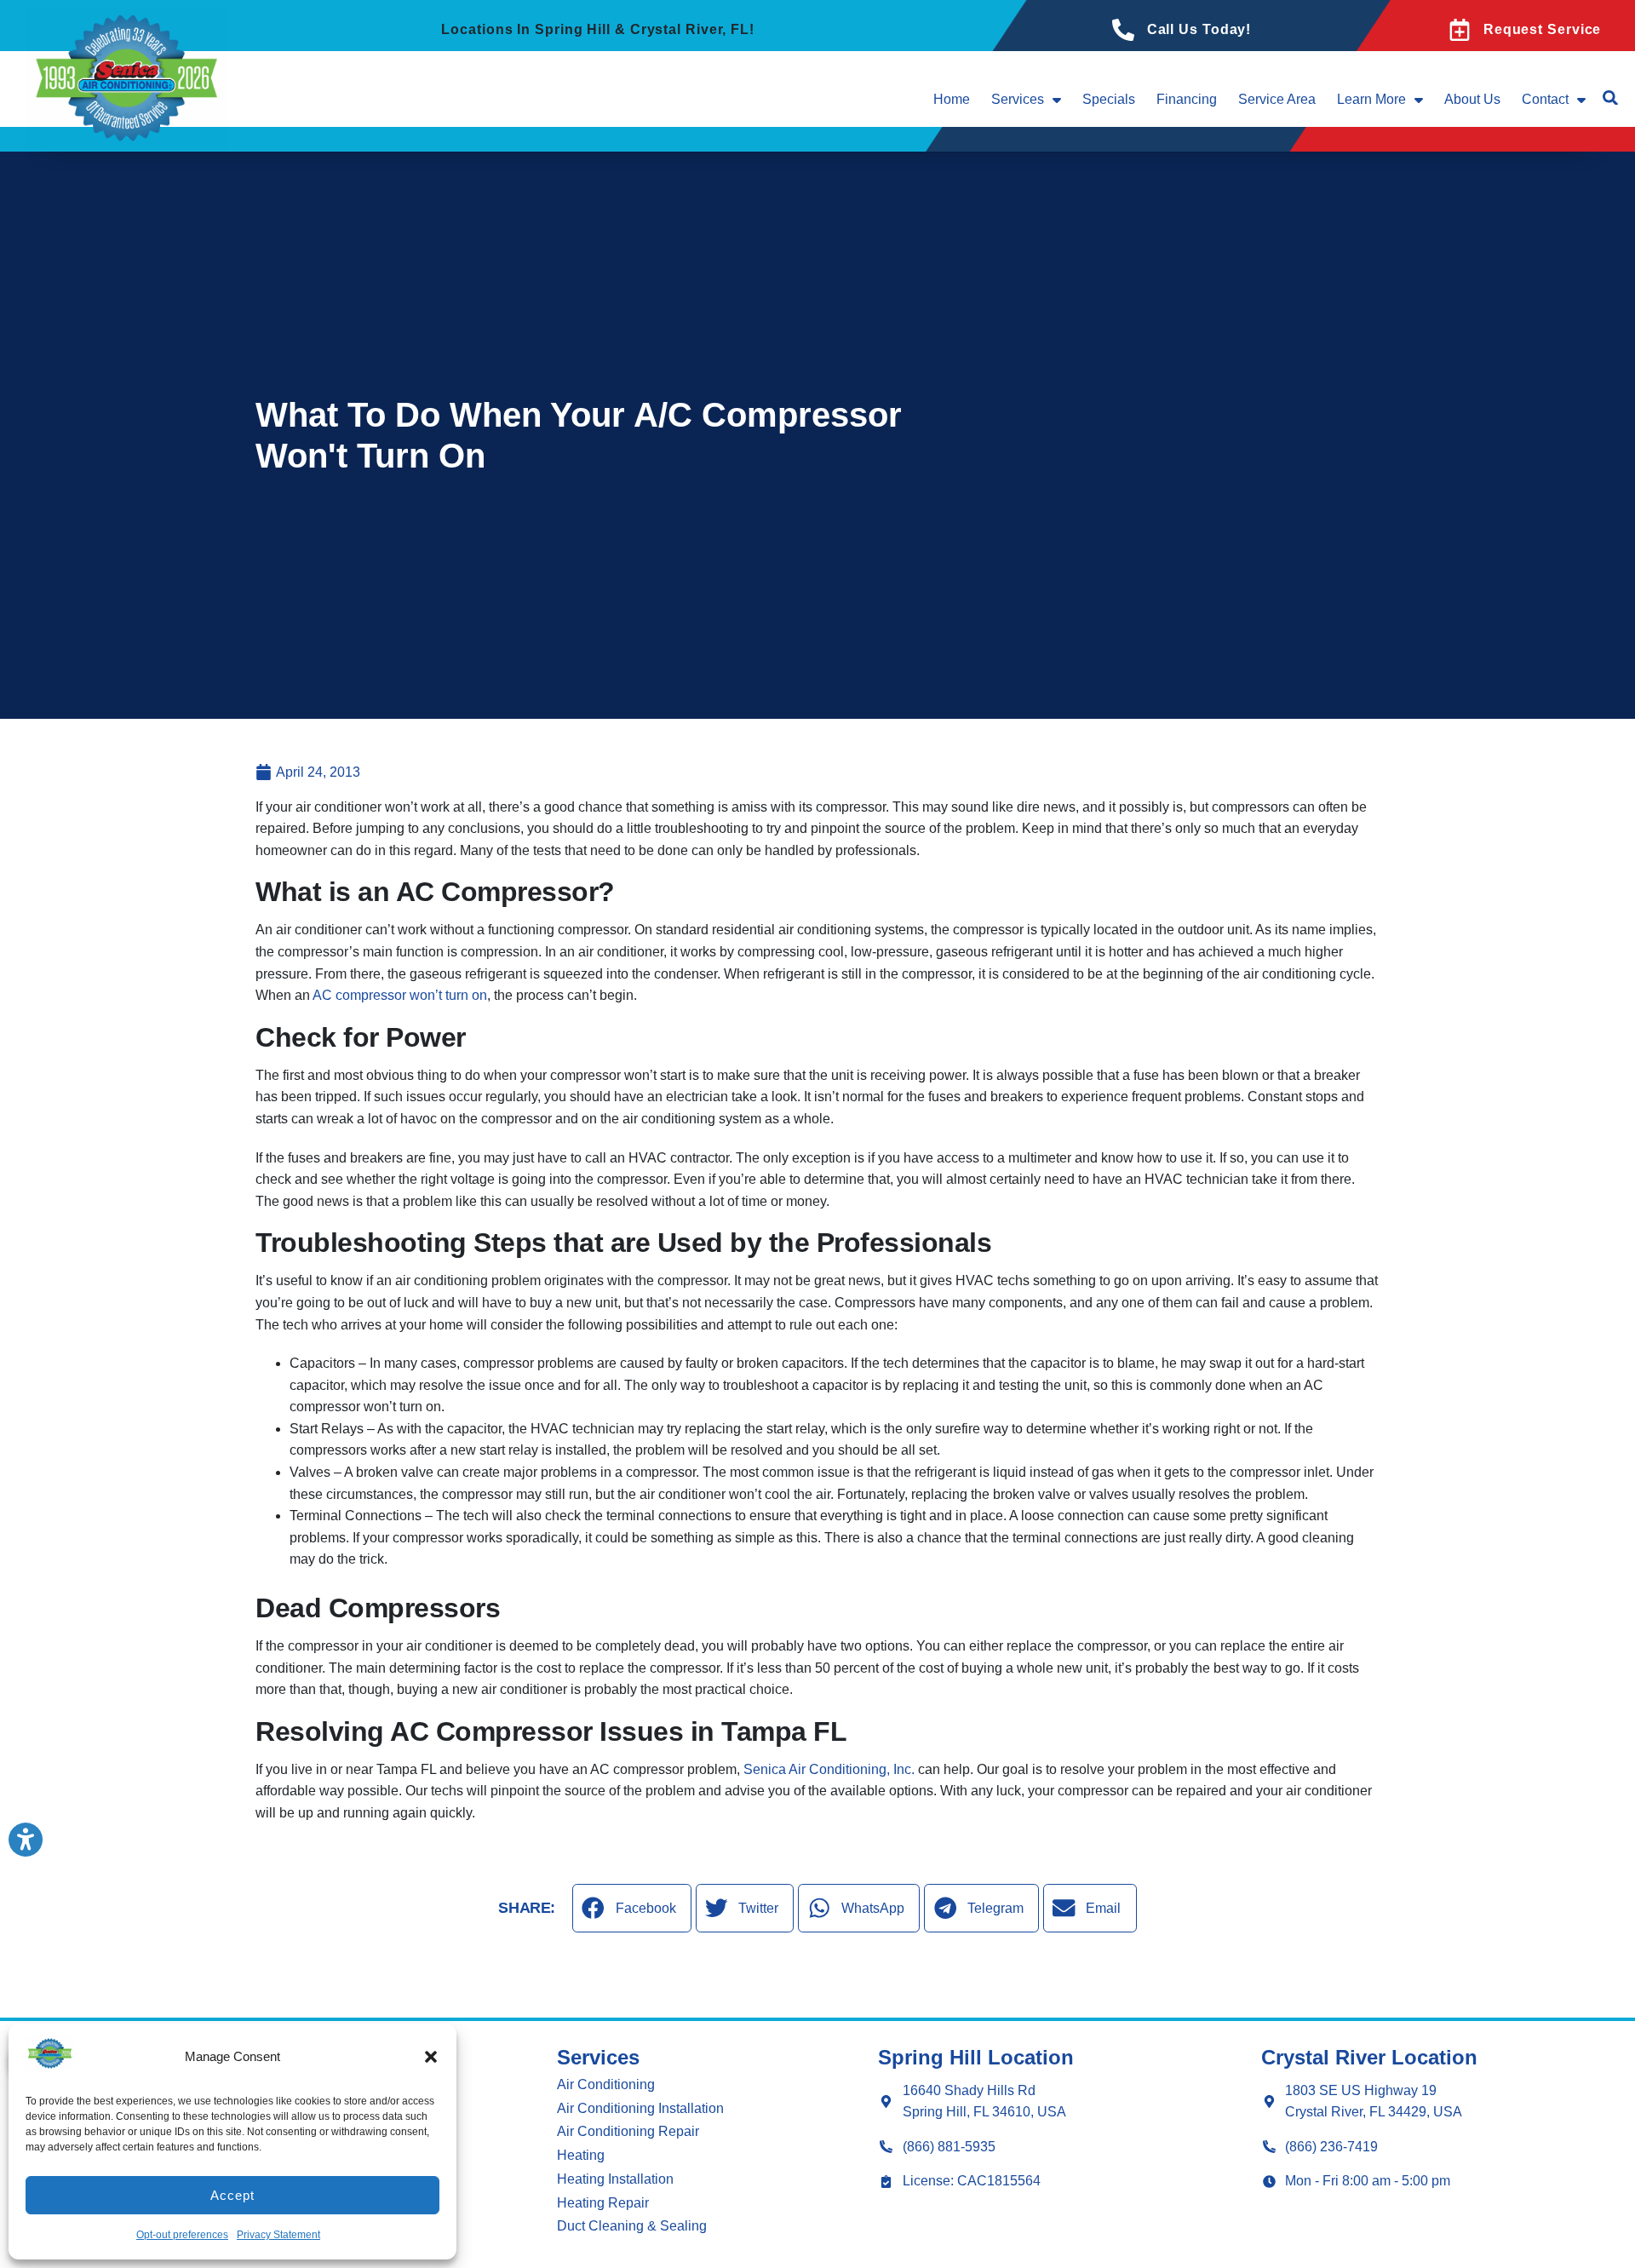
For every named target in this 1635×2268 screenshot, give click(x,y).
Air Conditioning (606, 2084)
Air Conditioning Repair (628, 2131)
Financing (1187, 99)
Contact (1545, 99)
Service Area (1277, 99)
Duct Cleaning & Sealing (632, 2226)
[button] (431, 2057)
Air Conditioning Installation (640, 2108)
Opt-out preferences (182, 2235)
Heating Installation (615, 2179)
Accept (232, 2195)
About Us (1472, 99)
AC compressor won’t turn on (400, 995)
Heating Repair (603, 2203)
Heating (581, 2155)
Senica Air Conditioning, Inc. (829, 1769)
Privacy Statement (278, 2235)
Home (952, 99)
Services (1018, 99)
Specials (1109, 99)
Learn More (1371, 99)
